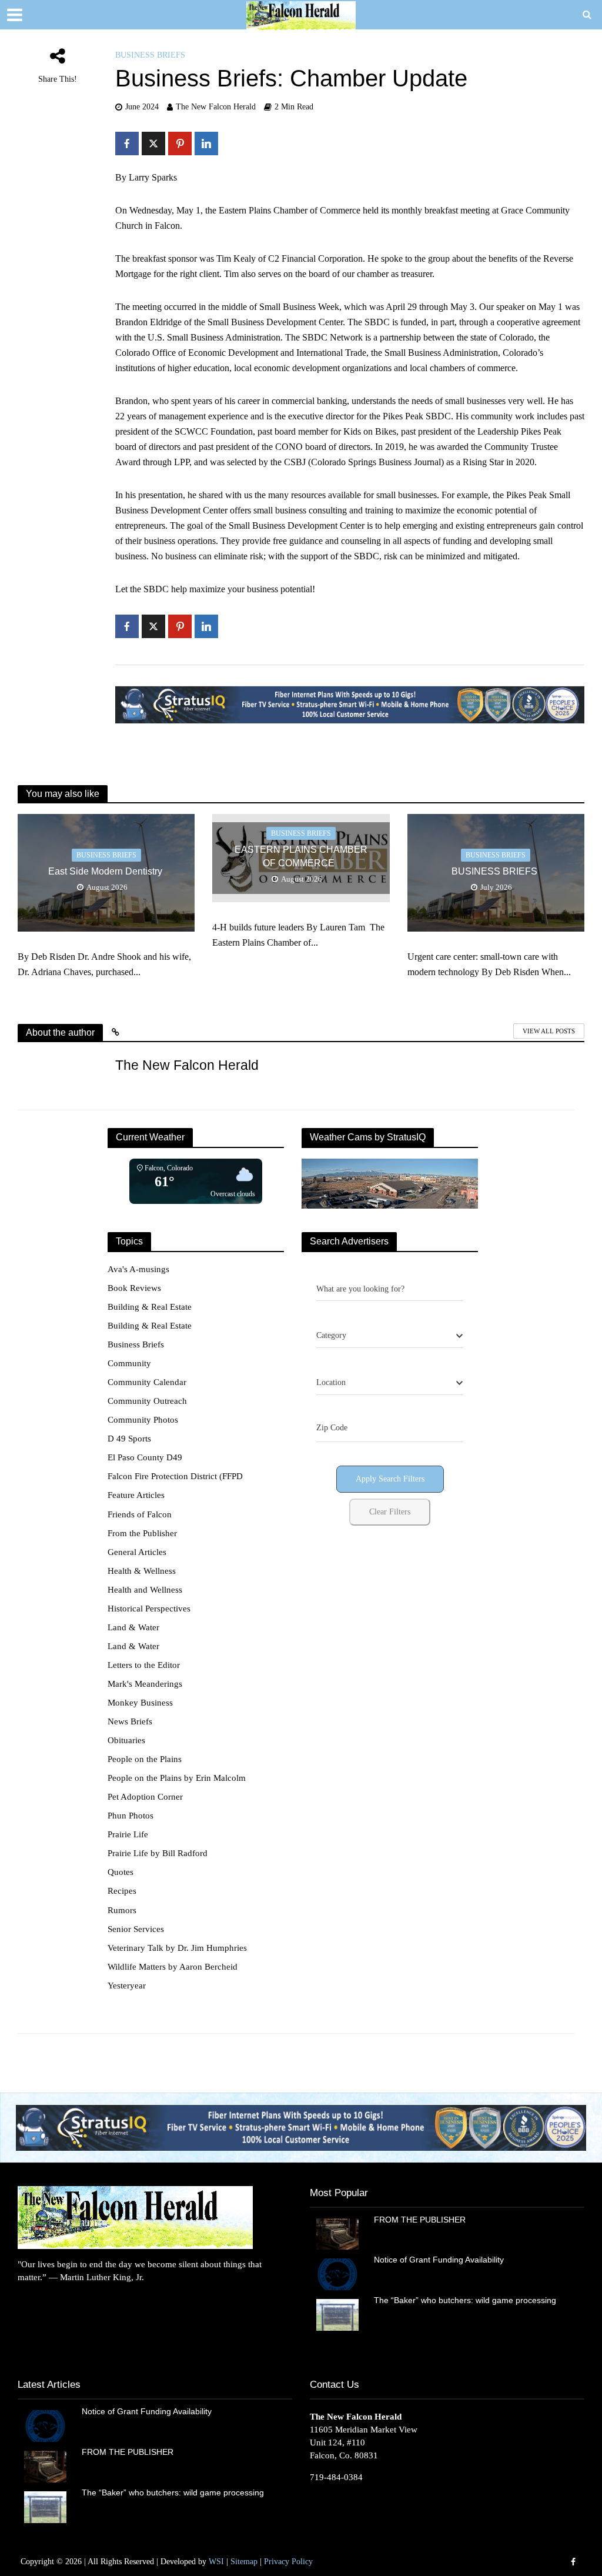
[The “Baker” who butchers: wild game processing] (338, 2314)
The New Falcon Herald (216, 107)
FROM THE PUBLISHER (422, 2220)
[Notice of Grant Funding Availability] (338, 2274)
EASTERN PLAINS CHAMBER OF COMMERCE (301, 856)
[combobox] (390, 1336)
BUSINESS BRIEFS (496, 871)
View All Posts (549, 1031)
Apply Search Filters (390, 1479)
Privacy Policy (288, 2562)
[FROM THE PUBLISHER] (338, 2233)
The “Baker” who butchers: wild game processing (466, 2300)
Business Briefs (150, 55)
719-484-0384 (336, 2477)
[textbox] (331, 1336)
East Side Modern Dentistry (106, 871)
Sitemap (244, 2562)
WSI (216, 2562)
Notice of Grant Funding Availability (439, 2260)
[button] (301, 2128)
